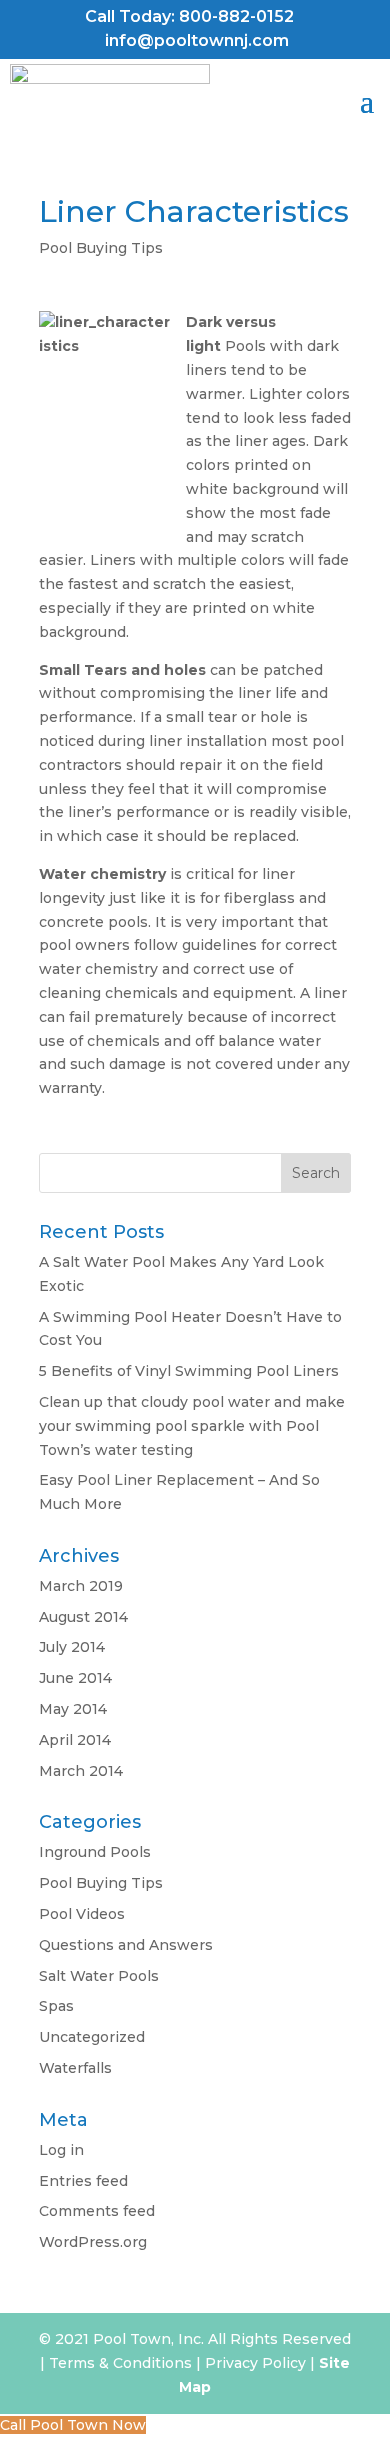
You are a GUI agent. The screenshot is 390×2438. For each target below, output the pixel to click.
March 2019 (81, 1586)
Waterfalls (75, 2068)
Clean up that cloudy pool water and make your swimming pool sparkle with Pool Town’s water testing (192, 1426)
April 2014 (75, 1740)
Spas (56, 2006)
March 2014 (81, 1771)
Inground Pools (95, 1852)
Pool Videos (82, 1914)
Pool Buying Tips (101, 248)
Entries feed (83, 2181)
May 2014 (73, 1709)
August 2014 (83, 1617)
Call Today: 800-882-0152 (189, 16)
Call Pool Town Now (73, 2425)
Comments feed (97, 2211)
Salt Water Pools (99, 1976)
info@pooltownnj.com (197, 40)
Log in (61, 2150)
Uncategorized (92, 2037)
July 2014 (72, 1647)
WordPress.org (93, 2242)
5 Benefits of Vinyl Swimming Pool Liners (189, 1371)
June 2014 (75, 1678)
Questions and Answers (126, 1945)
